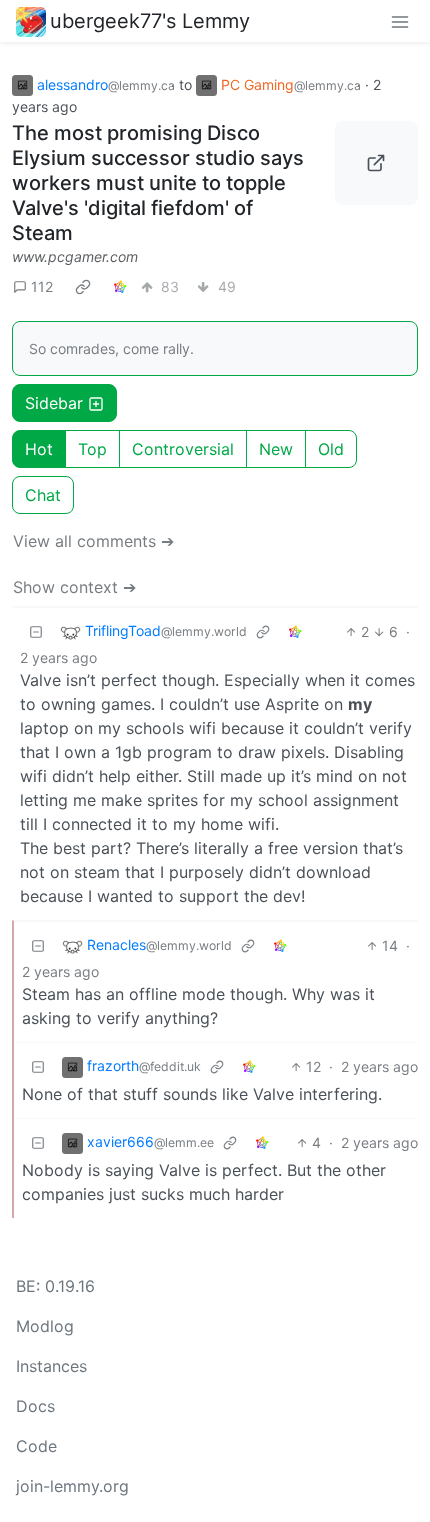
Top (92, 449)
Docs (35, 1406)
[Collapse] (36, 631)
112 (42, 286)
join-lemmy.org (72, 1486)
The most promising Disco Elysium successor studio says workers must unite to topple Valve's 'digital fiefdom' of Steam (158, 183)
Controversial (183, 449)
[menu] (400, 21)
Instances (51, 1366)
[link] (83, 286)
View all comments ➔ (93, 541)
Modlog (45, 1326)
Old (331, 449)
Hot (39, 449)
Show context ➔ (74, 587)
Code (36, 1446)
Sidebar (54, 403)
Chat (43, 495)
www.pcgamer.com (75, 256)
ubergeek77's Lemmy (150, 21)
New (276, 449)
